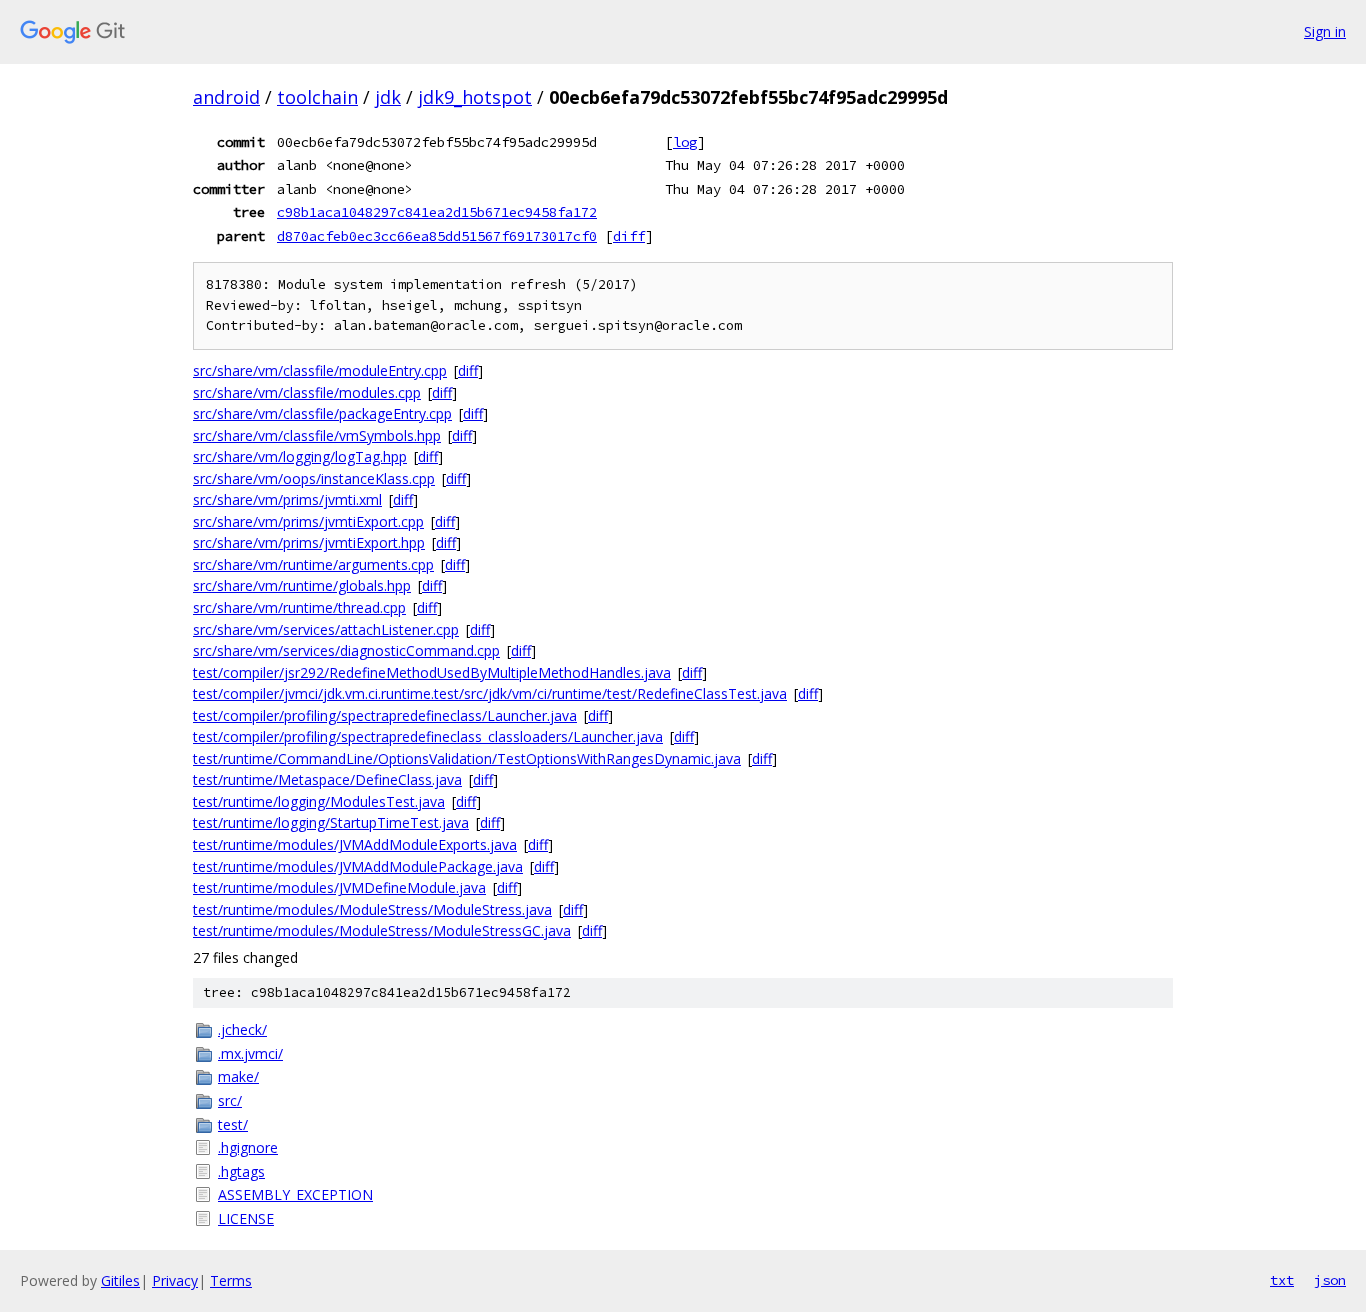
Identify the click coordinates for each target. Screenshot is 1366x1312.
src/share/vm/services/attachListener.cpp (326, 629)
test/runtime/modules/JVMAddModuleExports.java (355, 844)
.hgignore (248, 1147)
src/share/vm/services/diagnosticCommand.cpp (346, 650)
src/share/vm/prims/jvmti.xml (287, 499)
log (685, 142)
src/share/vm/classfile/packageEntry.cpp (322, 413)
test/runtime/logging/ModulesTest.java (319, 801)
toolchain (317, 97)
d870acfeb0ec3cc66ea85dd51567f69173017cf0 (437, 236)
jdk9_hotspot (475, 97)
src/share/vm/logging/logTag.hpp (300, 456)
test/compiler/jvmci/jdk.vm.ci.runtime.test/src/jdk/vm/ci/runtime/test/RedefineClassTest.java (490, 693)
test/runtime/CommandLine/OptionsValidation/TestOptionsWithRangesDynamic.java (467, 758)
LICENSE (246, 1218)
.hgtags (241, 1171)
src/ (230, 1100)
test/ (233, 1124)
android (226, 97)
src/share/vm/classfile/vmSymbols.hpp (317, 435)
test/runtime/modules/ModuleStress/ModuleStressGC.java (382, 930)
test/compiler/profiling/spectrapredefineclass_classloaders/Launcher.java (428, 736)
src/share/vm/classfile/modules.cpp (307, 392)
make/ (238, 1076)
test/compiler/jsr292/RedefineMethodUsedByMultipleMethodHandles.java (432, 672)
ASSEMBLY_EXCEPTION (295, 1194)
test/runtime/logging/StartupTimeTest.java (331, 822)
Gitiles (120, 1280)
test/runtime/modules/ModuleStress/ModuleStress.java (372, 909)
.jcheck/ (242, 1029)
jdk (388, 97)
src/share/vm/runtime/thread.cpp (299, 607)
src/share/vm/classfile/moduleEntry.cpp (320, 370)
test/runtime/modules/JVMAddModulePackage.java (358, 866)
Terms (231, 1280)
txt (1282, 1280)
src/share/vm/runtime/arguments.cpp (313, 564)
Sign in (1325, 31)
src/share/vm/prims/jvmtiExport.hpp (309, 542)
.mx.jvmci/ (250, 1053)
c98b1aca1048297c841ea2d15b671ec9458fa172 (437, 212)
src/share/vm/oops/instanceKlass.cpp (314, 478)
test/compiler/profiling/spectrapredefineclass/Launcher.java (385, 715)
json (1330, 1280)
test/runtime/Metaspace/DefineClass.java (327, 779)
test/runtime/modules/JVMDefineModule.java (339, 887)
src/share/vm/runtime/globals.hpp (302, 585)
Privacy (175, 1280)
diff (629, 236)
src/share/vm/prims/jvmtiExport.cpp (308, 521)
